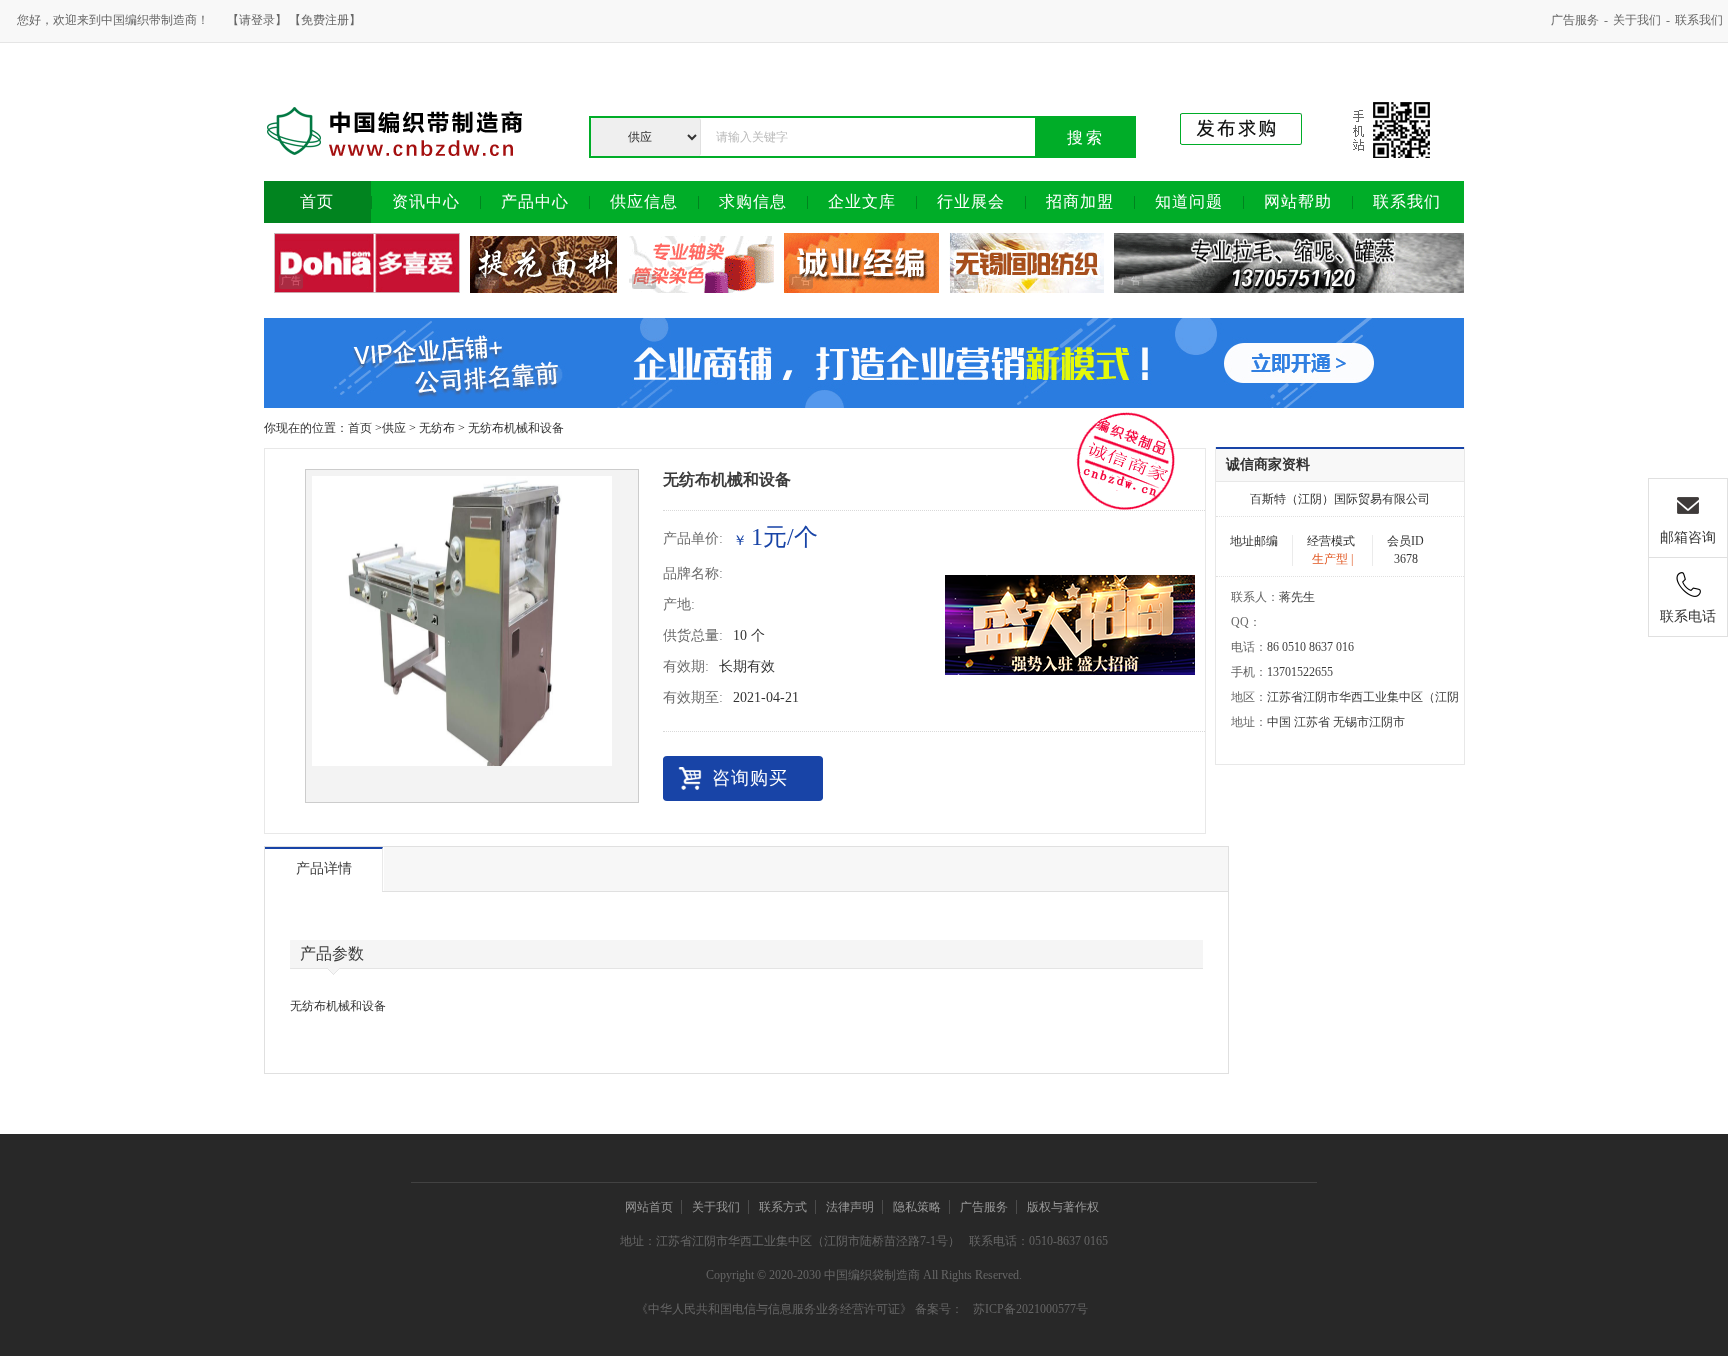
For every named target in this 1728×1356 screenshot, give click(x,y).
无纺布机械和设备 (516, 428)
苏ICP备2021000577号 (1030, 1309)
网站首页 (649, 1207)
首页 (360, 428)
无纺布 (437, 428)
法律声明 (850, 1207)
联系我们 (1699, 20)
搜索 (1086, 137)
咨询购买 (750, 778)
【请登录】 (257, 20)
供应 (394, 428)
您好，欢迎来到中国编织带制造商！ (113, 20)
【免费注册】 (325, 20)
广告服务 (1575, 20)
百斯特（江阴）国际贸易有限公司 (1340, 499)
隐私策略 (917, 1207)
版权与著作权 (1063, 1207)
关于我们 (1637, 20)
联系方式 (783, 1207)
